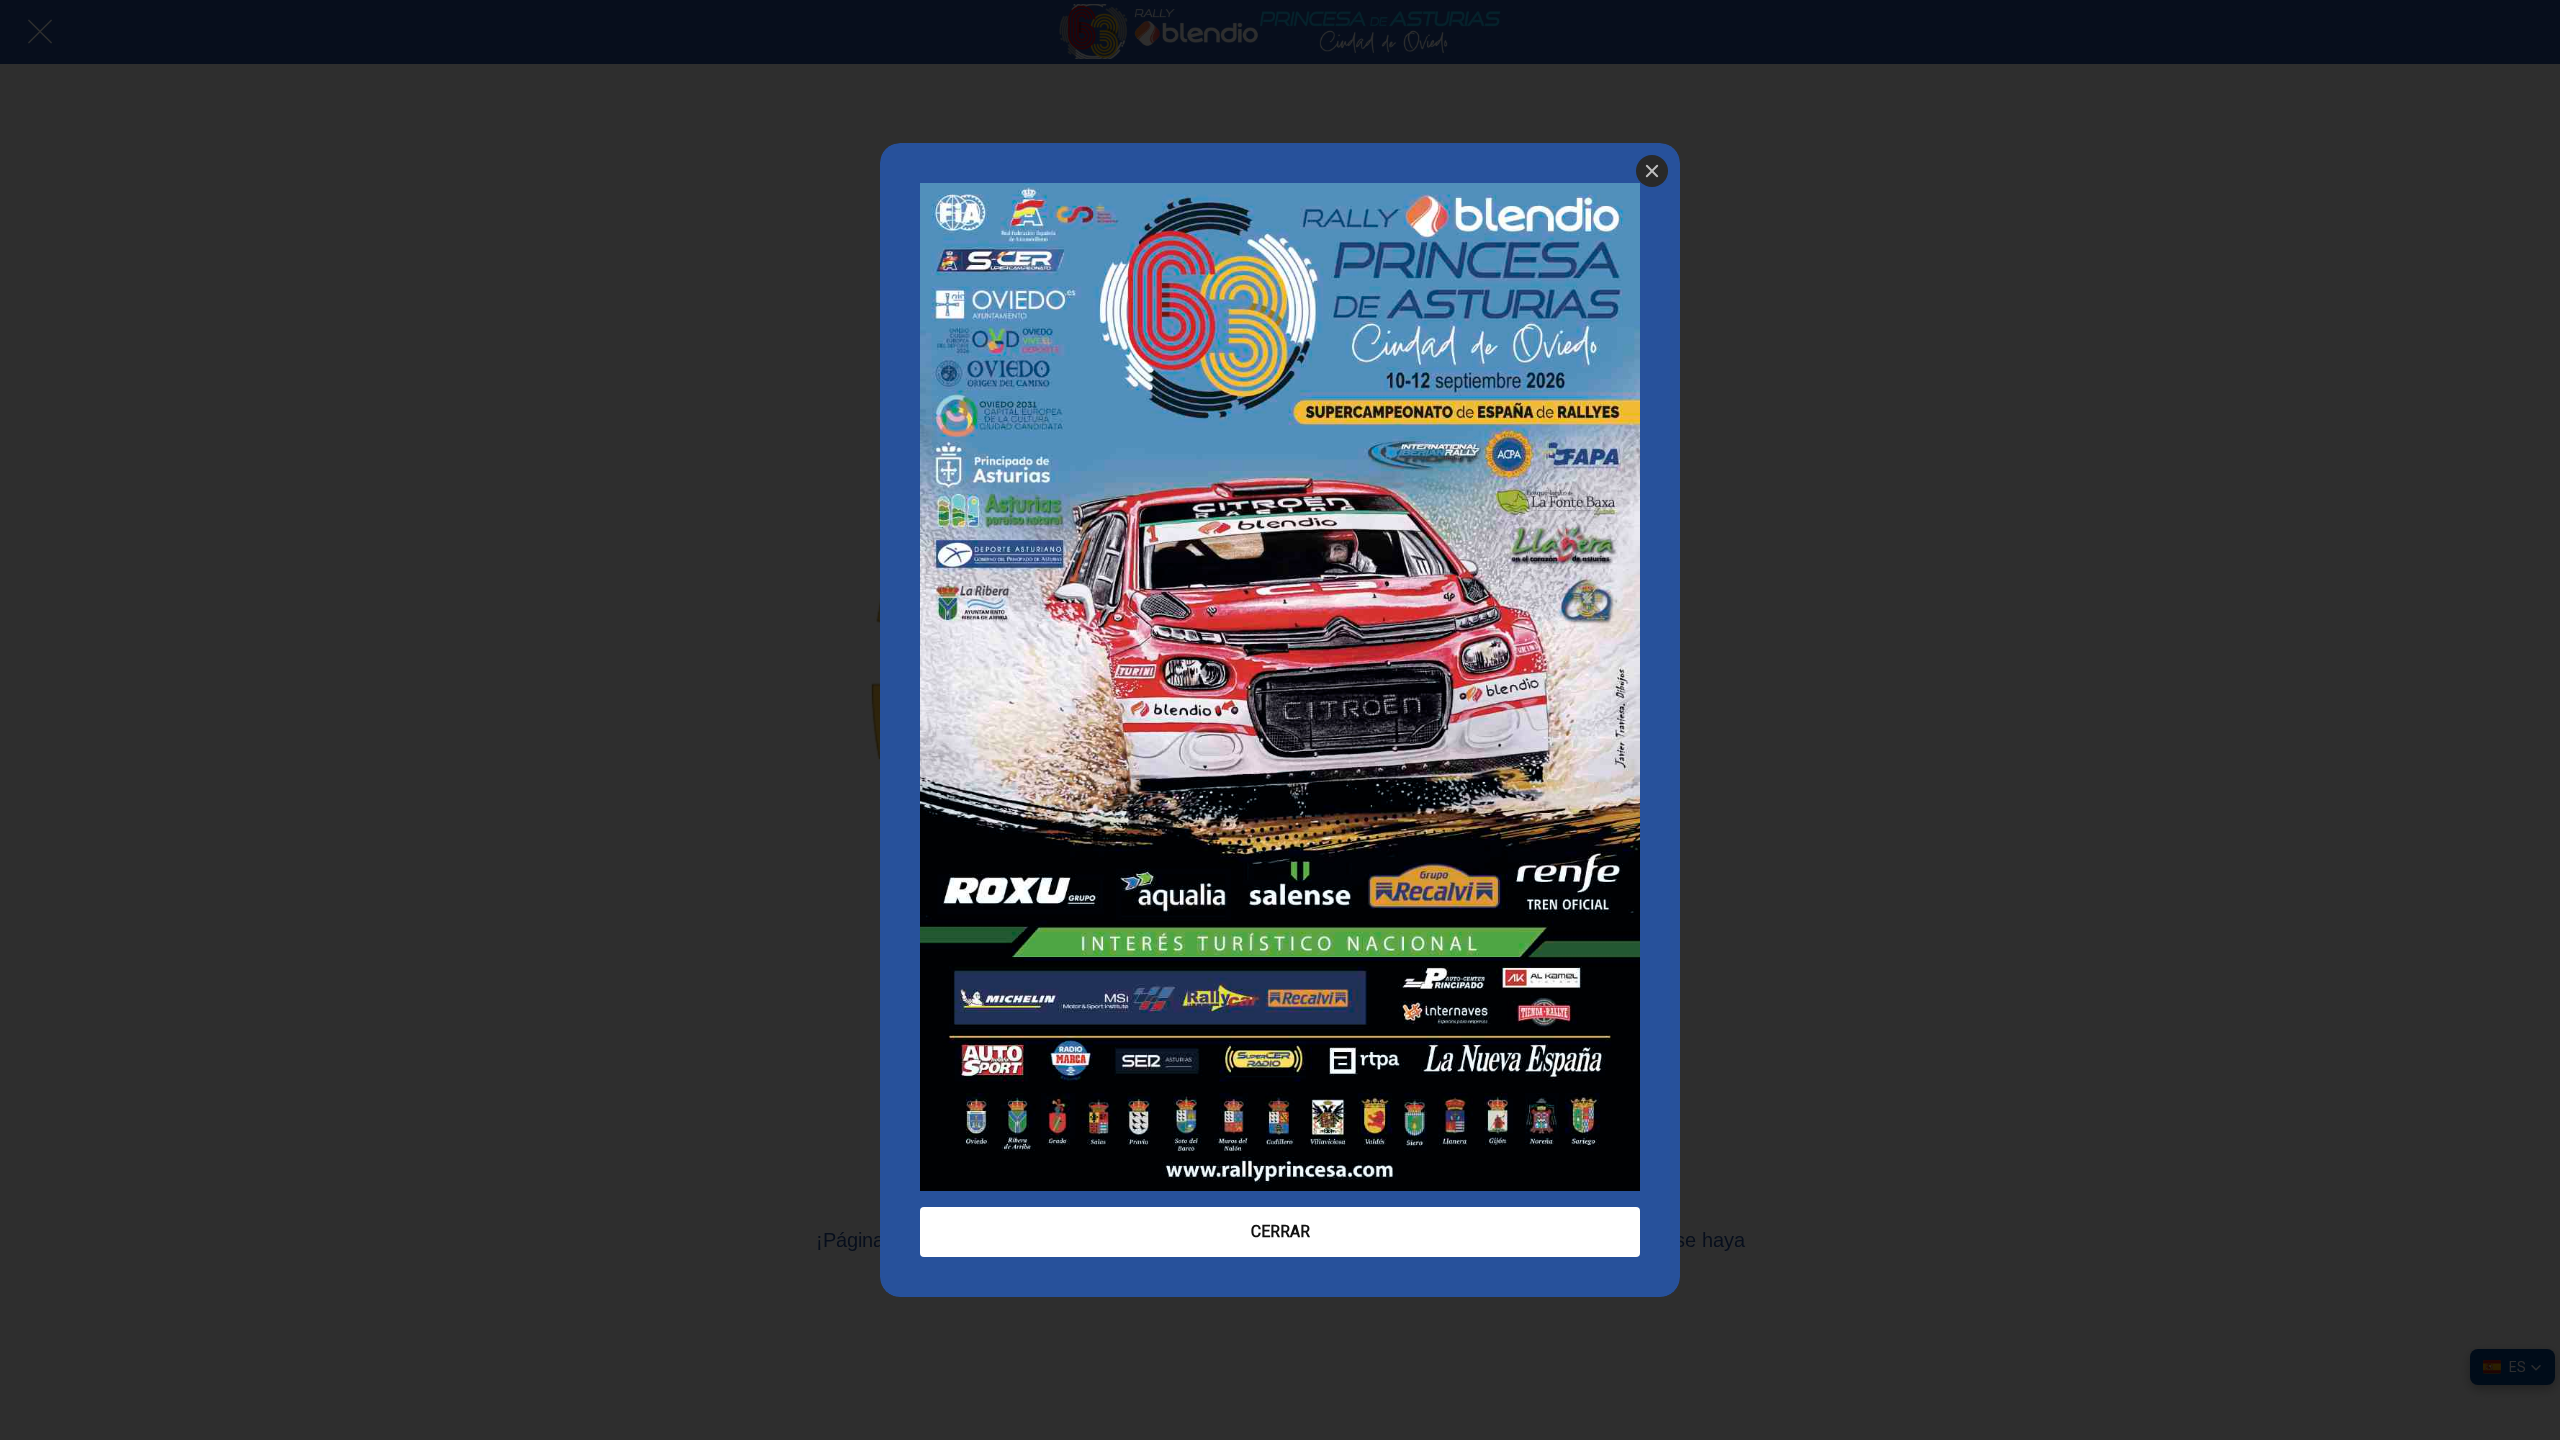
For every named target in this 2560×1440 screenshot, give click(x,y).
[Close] (1652, 171)
